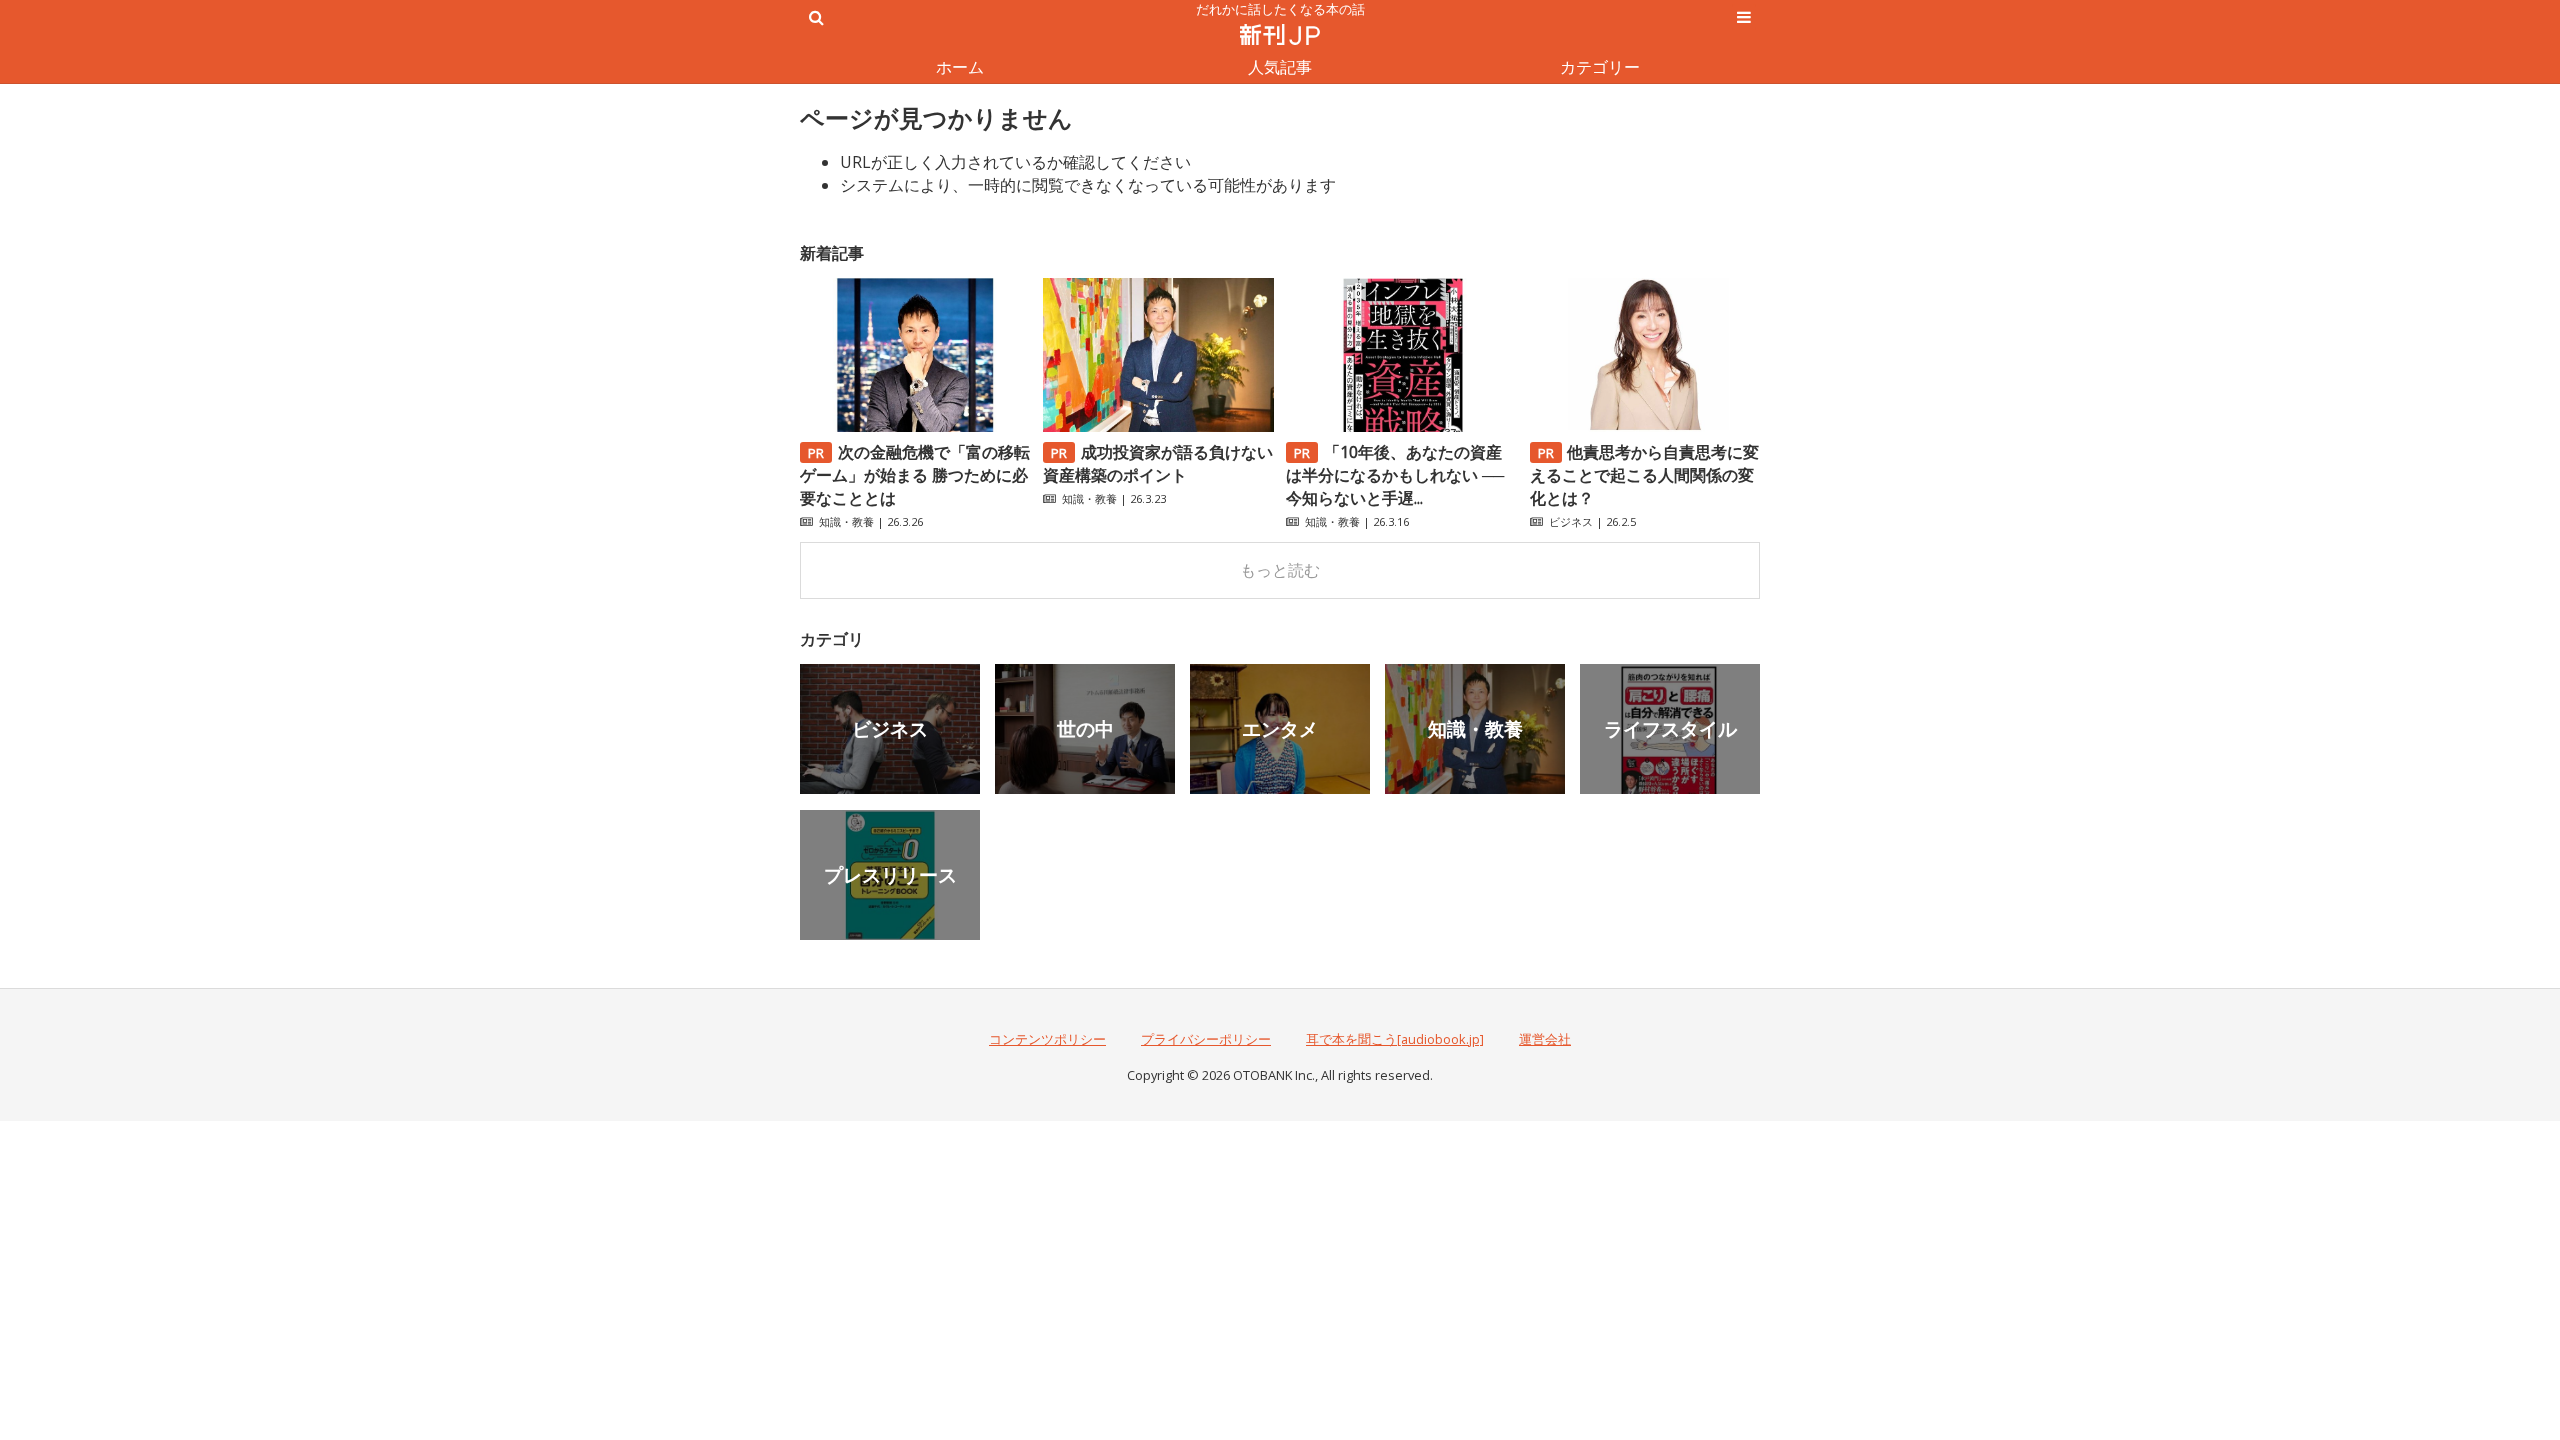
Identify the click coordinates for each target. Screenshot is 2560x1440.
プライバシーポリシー (1206, 1039)
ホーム (960, 67)
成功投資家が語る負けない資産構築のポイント (1158, 463)
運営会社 (1545, 1039)
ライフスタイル (1670, 728)
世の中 (1085, 728)
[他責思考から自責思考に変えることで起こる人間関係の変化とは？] (1645, 426)
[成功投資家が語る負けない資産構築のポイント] (1158, 426)
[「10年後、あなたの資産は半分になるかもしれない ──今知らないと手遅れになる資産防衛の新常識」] (1401, 426)
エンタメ (1280, 728)
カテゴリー (1600, 67)
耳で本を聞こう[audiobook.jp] (1395, 1039)
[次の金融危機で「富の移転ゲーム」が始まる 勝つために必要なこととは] (915, 426)
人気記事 (1280, 67)
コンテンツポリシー (1047, 1039)
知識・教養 (846, 521)
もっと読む (1280, 570)
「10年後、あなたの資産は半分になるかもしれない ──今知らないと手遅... (1395, 475)
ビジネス (1571, 521)
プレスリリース (890, 874)
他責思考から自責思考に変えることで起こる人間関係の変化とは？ (1645, 475)
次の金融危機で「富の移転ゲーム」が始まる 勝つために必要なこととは (915, 475)
